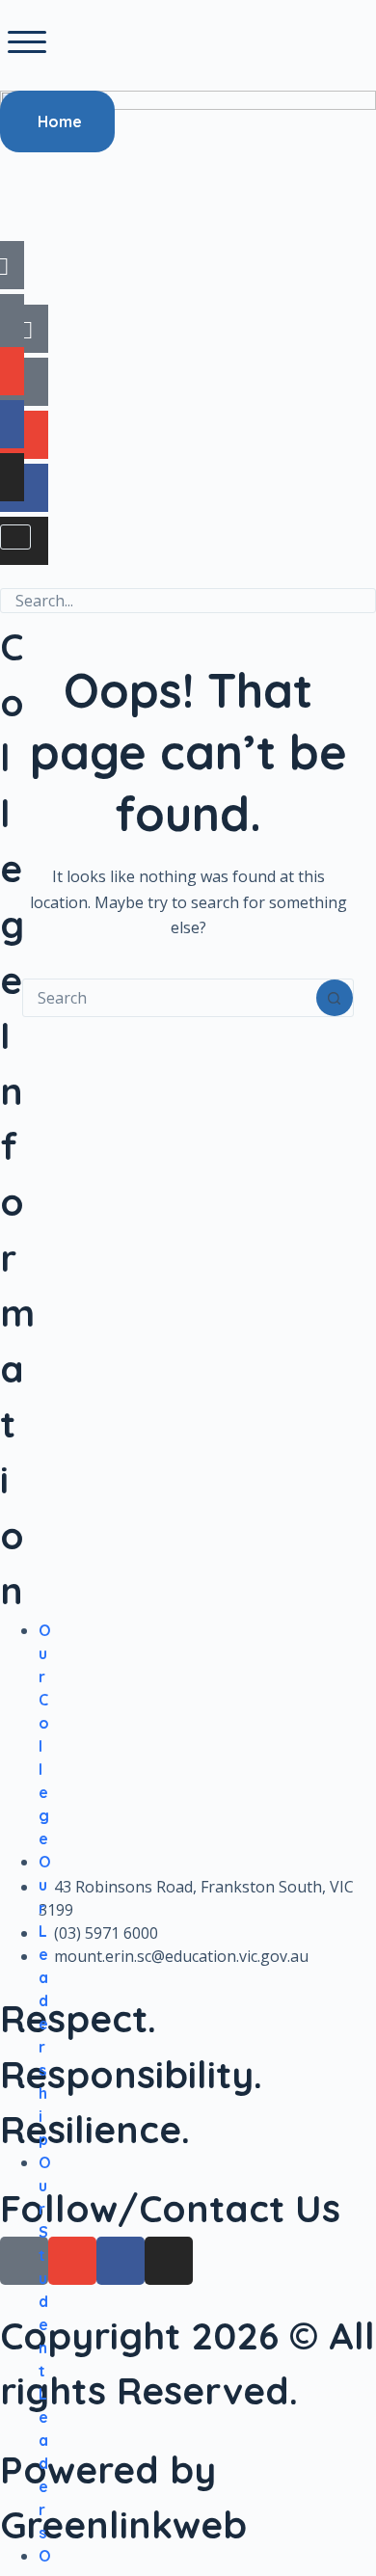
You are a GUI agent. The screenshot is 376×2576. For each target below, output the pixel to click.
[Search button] (335, 998)
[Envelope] (24, 435)
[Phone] (24, 382)
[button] (27, 42)
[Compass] (24, 329)
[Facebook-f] (24, 488)
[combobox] (169, 998)
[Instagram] (24, 541)
